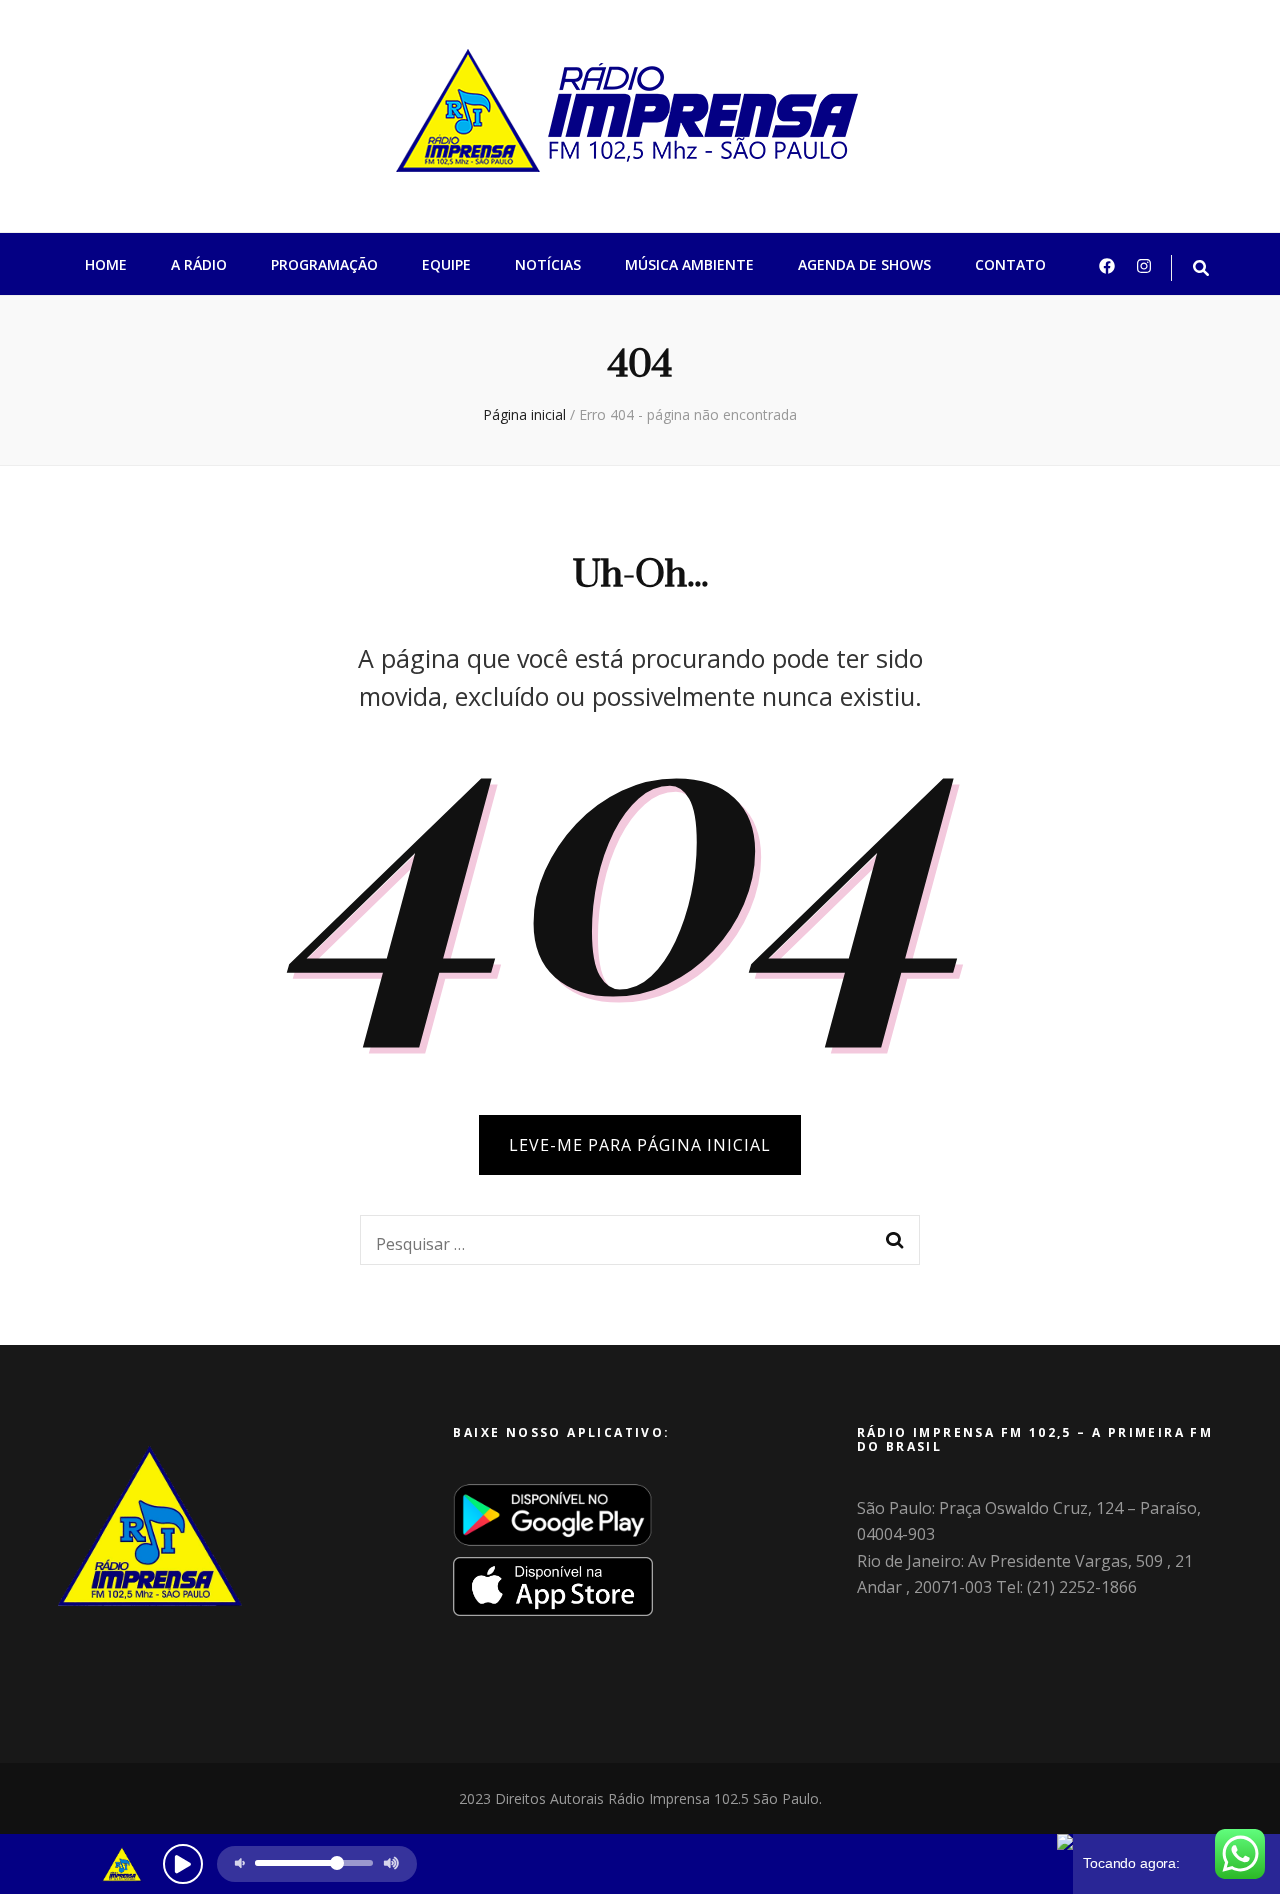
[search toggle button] (1201, 268)
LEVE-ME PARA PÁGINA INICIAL (640, 1145)
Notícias (548, 264)
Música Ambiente (689, 264)
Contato (1010, 264)
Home (106, 264)
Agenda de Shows (864, 264)
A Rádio (199, 264)
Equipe (446, 264)
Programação (324, 264)
